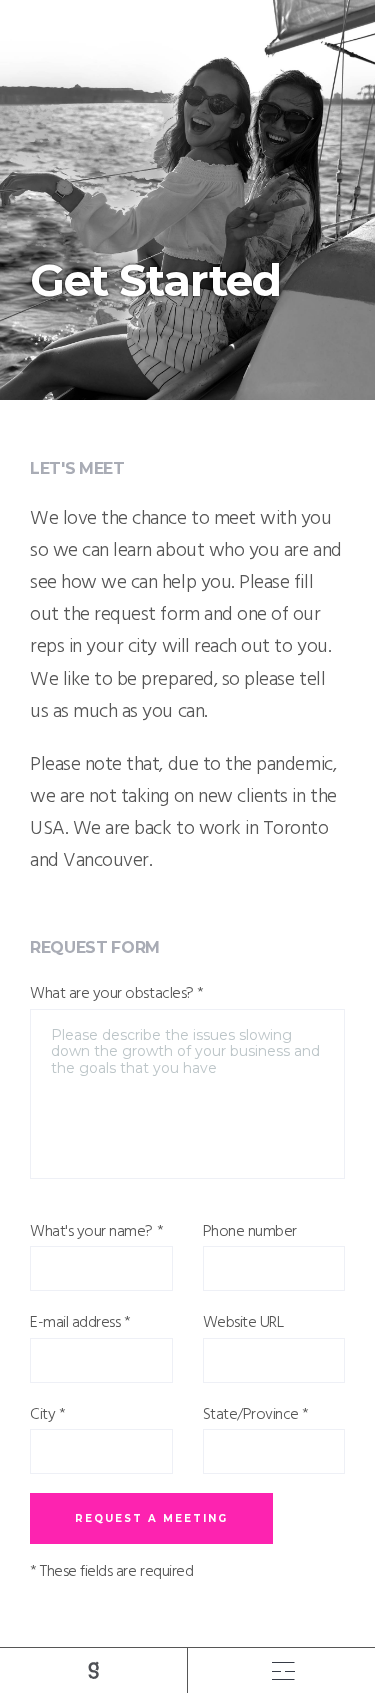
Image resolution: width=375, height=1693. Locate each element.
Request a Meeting (151, 1518)
